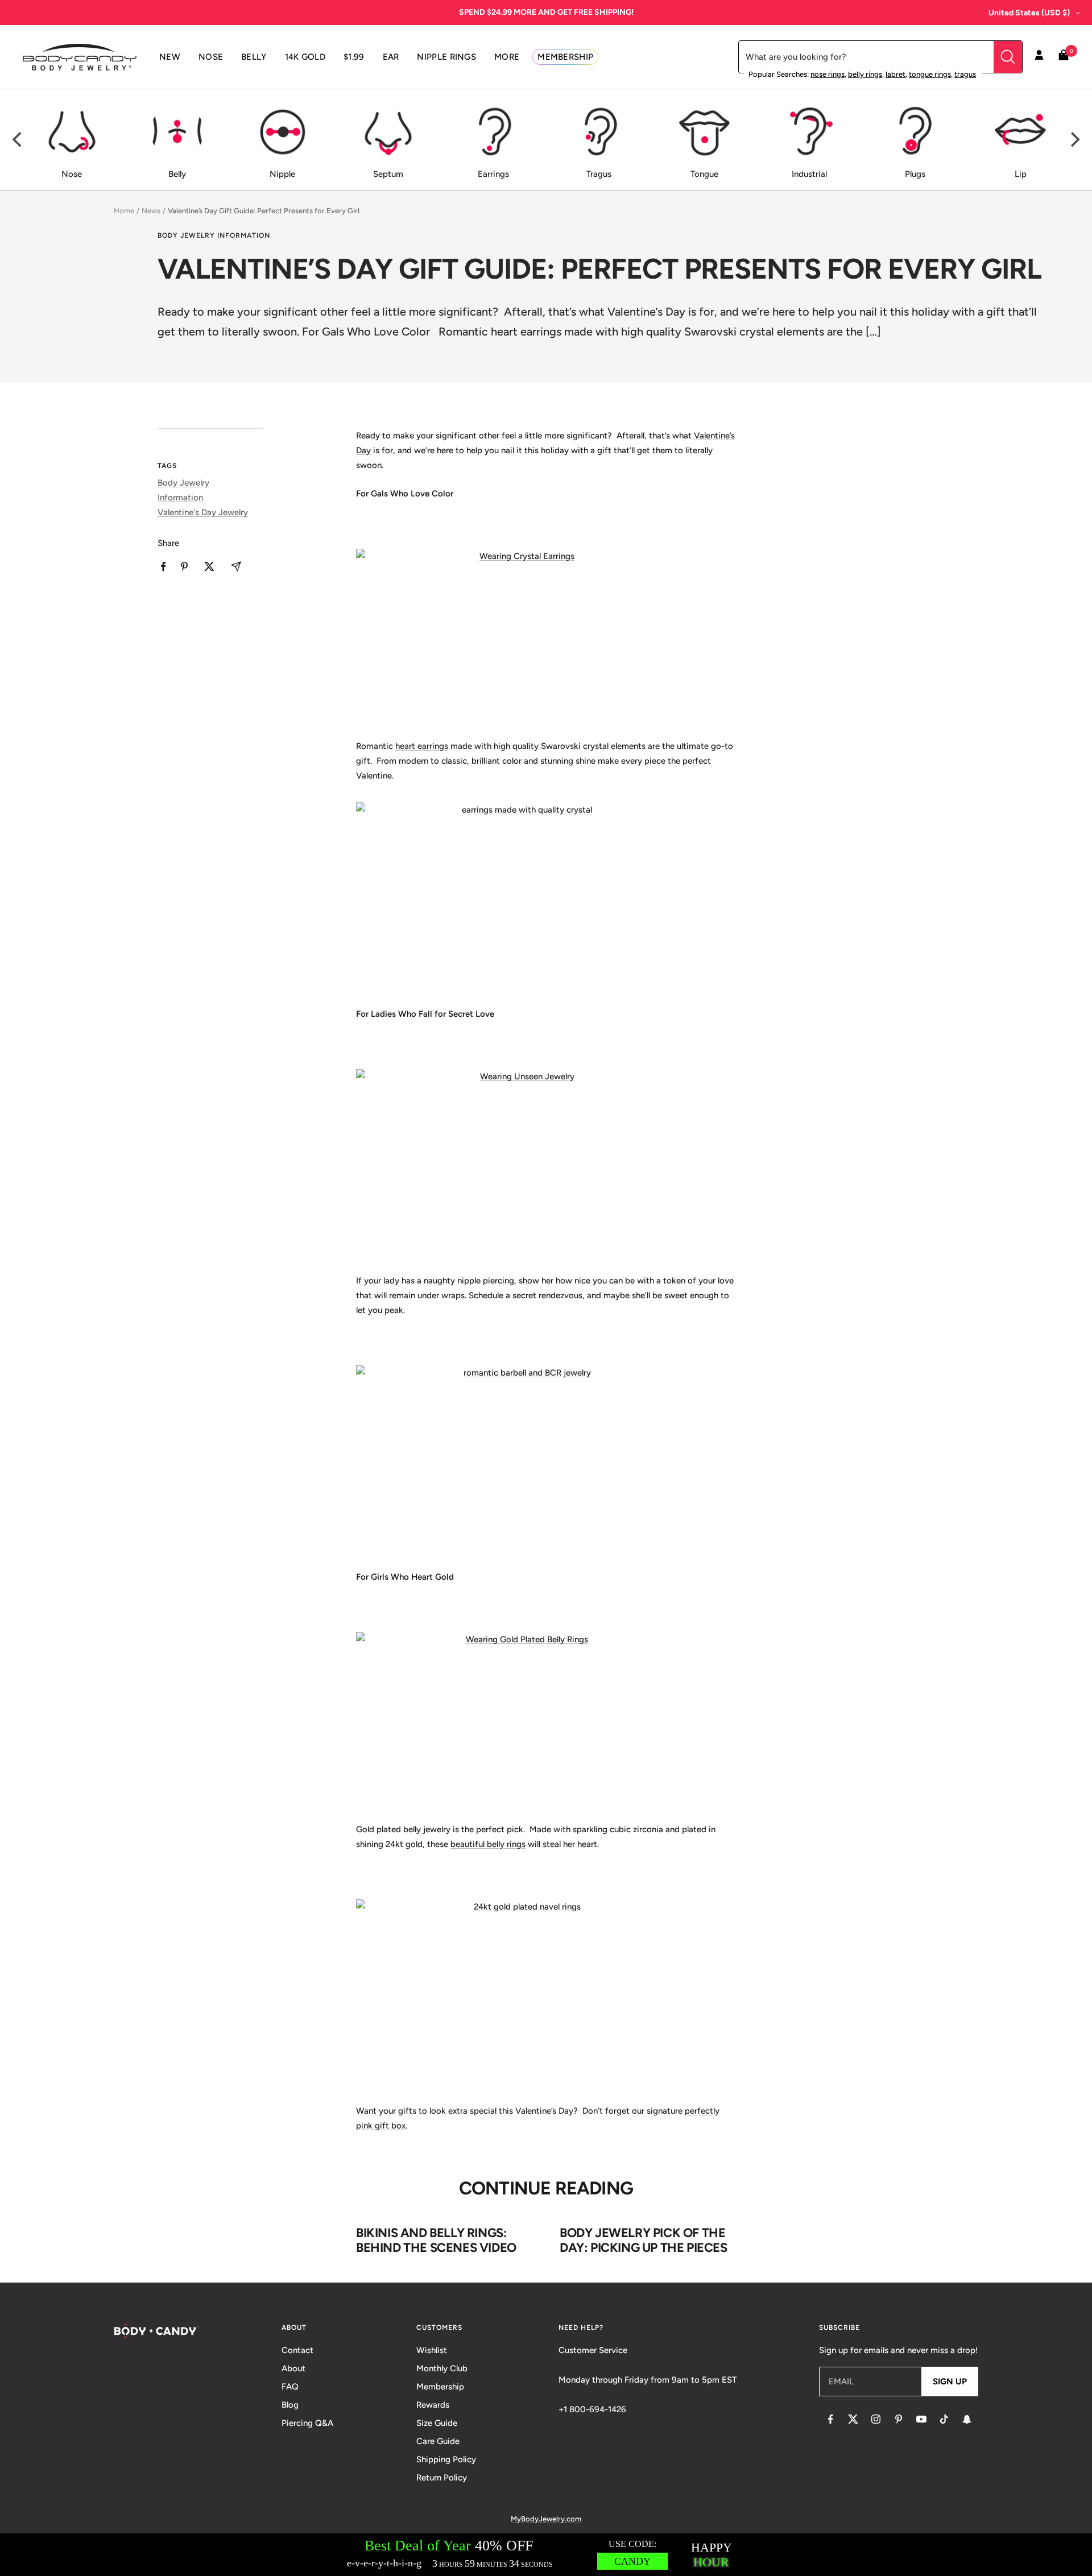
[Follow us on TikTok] (944, 2419)
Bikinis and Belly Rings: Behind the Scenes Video (436, 2240)
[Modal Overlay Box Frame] (546, 2555)
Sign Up (950, 2382)
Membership (440, 2387)
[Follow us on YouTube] (921, 2419)
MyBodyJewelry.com (546, 2519)
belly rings (865, 74)
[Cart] (1064, 57)
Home (124, 211)
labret (895, 74)
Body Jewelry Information (214, 235)
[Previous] (18, 140)
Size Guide (437, 2423)
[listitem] (164, 567)
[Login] (1039, 57)
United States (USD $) (1029, 13)
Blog (290, 2405)
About (293, 2368)
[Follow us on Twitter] (853, 2419)
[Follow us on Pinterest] (899, 2419)
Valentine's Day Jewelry (203, 512)
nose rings (828, 74)
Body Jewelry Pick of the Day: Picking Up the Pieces (644, 2240)
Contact (297, 2350)
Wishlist (432, 2350)
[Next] (1074, 140)
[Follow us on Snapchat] (967, 2419)
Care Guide (438, 2441)
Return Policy (442, 2478)
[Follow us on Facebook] (830, 2419)
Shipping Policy (446, 2459)
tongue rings (930, 74)
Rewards (433, 2405)
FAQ (290, 2387)
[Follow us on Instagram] (876, 2419)
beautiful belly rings (488, 1844)
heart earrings (422, 746)
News (151, 211)
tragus (965, 74)
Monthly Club (442, 2368)
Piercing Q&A (307, 2423)
